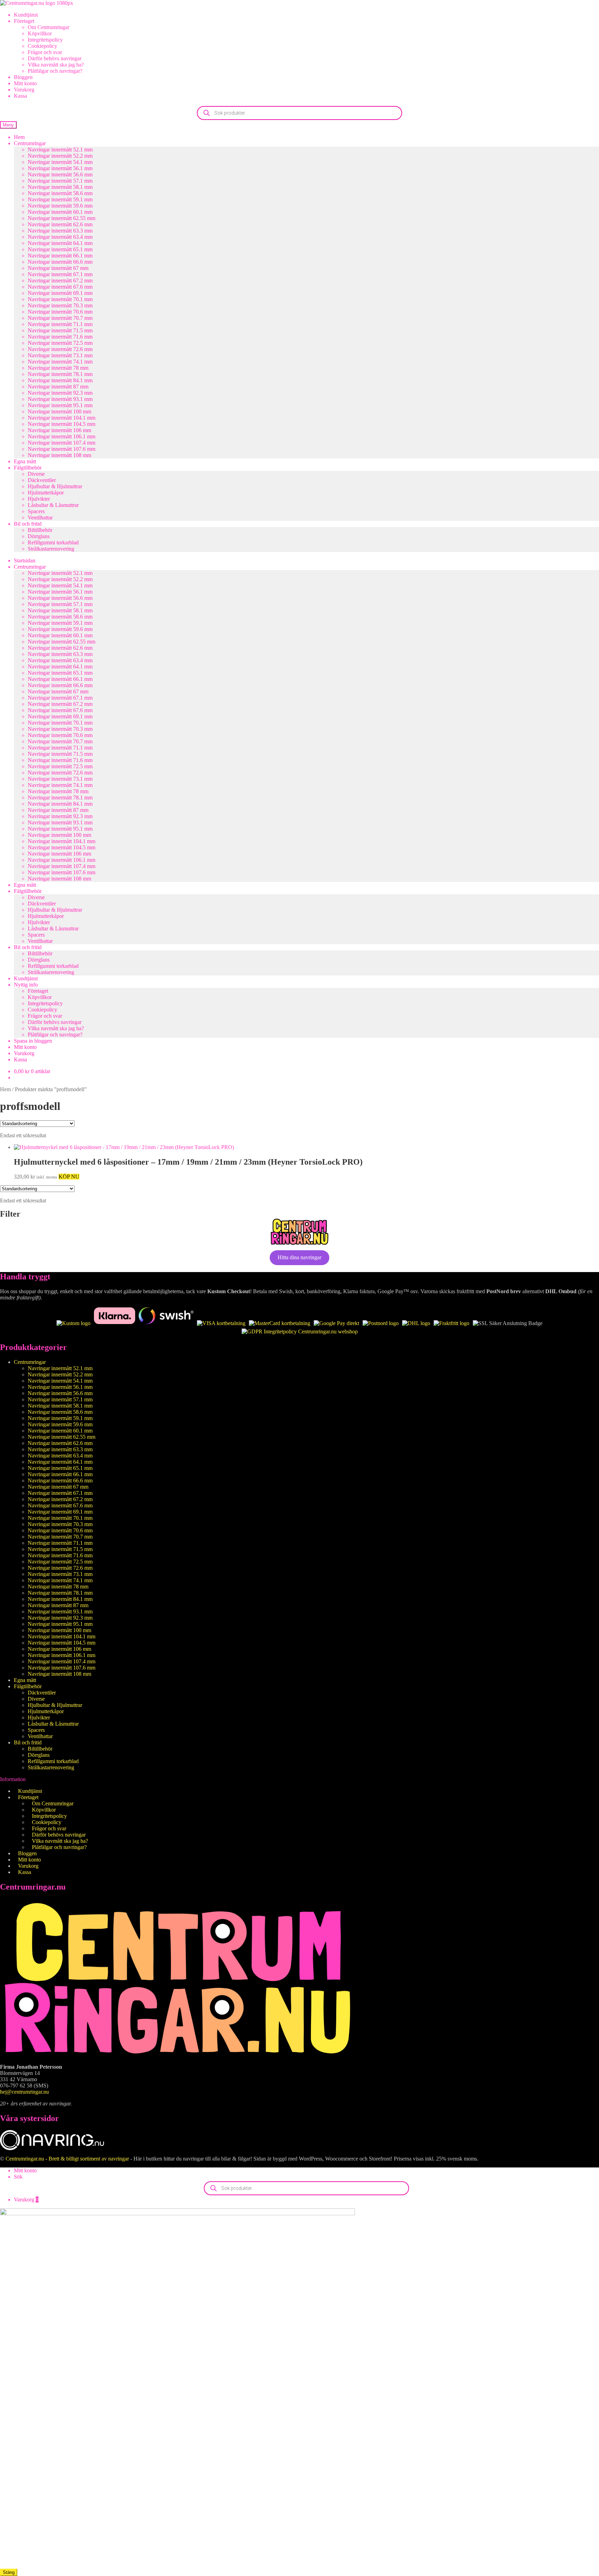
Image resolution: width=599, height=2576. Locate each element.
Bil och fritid (28, 524)
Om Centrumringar (49, 27)
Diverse (36, 474)
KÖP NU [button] (69, 1177)
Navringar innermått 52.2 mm (60, 156)
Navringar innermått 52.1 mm (60, 150)
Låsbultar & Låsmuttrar (53, 505)
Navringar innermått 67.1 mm (60, 274)
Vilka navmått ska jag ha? (56, 65)
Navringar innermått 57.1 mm (60, 181)
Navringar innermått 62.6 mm (60, 224)
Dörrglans (39, 536)
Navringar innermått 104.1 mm (62, 418)
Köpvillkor (40, 33)
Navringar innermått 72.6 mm (60, 349)
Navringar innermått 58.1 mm (60, 187)
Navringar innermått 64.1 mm (60, 243)
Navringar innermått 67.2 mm (60, 281)
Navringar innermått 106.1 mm (62, 436)
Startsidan (25, 560)
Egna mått (25, 461)
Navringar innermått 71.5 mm (60, 330)
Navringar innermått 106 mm (59, 430)
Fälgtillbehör (28, 468)
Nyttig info (26, 985)
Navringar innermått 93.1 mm (60, 399)
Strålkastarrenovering (51, 549)
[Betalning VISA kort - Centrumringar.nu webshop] (221, 1323)
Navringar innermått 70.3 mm (60, 305)
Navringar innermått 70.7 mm (60, 318)
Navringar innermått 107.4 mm (62, 443)
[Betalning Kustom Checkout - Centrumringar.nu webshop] (73, 1323)
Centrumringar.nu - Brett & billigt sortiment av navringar (67, 2159)
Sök (18, 2177)
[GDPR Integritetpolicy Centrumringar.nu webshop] (300, 1331)
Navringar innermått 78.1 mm (60, 374)
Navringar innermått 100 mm (59, 411)
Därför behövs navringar (55, 58)
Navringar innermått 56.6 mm (60, 174)
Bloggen (23, 77)
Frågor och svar (45, 52)
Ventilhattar (40, 518)
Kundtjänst (26, 15)
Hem (19, 137)
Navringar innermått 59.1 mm (60, 199)
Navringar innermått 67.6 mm (60, 287)
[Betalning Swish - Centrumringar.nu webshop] (166, 1323)
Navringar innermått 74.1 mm (60, 362)
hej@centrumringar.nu (24, 2092)
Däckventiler (42, 480)
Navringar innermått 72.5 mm (60, 343)
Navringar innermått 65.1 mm (60, 249)
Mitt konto (25, 83)
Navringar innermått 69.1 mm (60, 293)
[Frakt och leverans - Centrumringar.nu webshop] (381, 1323)
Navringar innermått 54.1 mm (60, 162)
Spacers (36, 511)
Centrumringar (30, 143)
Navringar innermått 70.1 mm (60, 299)
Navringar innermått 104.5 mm (62, 424)
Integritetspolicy (45, 40)
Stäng (9, 2572)
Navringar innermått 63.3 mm (60, 231)
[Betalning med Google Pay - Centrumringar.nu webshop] (336, 1323)
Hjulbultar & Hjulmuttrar (55, 486)
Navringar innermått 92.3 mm (60, 393)
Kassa (20, 96)
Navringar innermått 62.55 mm (62, 218)
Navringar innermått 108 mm (59, 455)
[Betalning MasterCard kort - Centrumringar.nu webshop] (280, 1323)
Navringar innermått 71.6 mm (60, 337)
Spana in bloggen (33, 1041)
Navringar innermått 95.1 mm (60, 405)
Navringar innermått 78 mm (58, 368)
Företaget (24, 21)
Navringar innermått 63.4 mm (60, 237)
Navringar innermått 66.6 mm (60, 262)
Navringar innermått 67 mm (58, 268)
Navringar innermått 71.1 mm (60, 324)
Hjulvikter (39, 499)
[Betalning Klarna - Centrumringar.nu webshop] (115, 1323)
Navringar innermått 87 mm (58, 387)
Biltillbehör (40, 530)
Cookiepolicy (42, 46)
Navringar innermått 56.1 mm (60, 168)
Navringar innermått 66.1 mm (60, 256)
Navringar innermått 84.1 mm (60, 380)
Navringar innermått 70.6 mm (60, 312)
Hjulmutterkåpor (46, 493)
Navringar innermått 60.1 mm (60, 212)
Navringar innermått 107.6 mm (62, 449)
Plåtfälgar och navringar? (55, 71)
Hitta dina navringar (299, 1257)
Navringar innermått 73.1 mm (60, 355)
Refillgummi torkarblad (53, 542)
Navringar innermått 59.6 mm (60, 206)
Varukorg (24, 90)
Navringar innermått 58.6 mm (60, 193)
